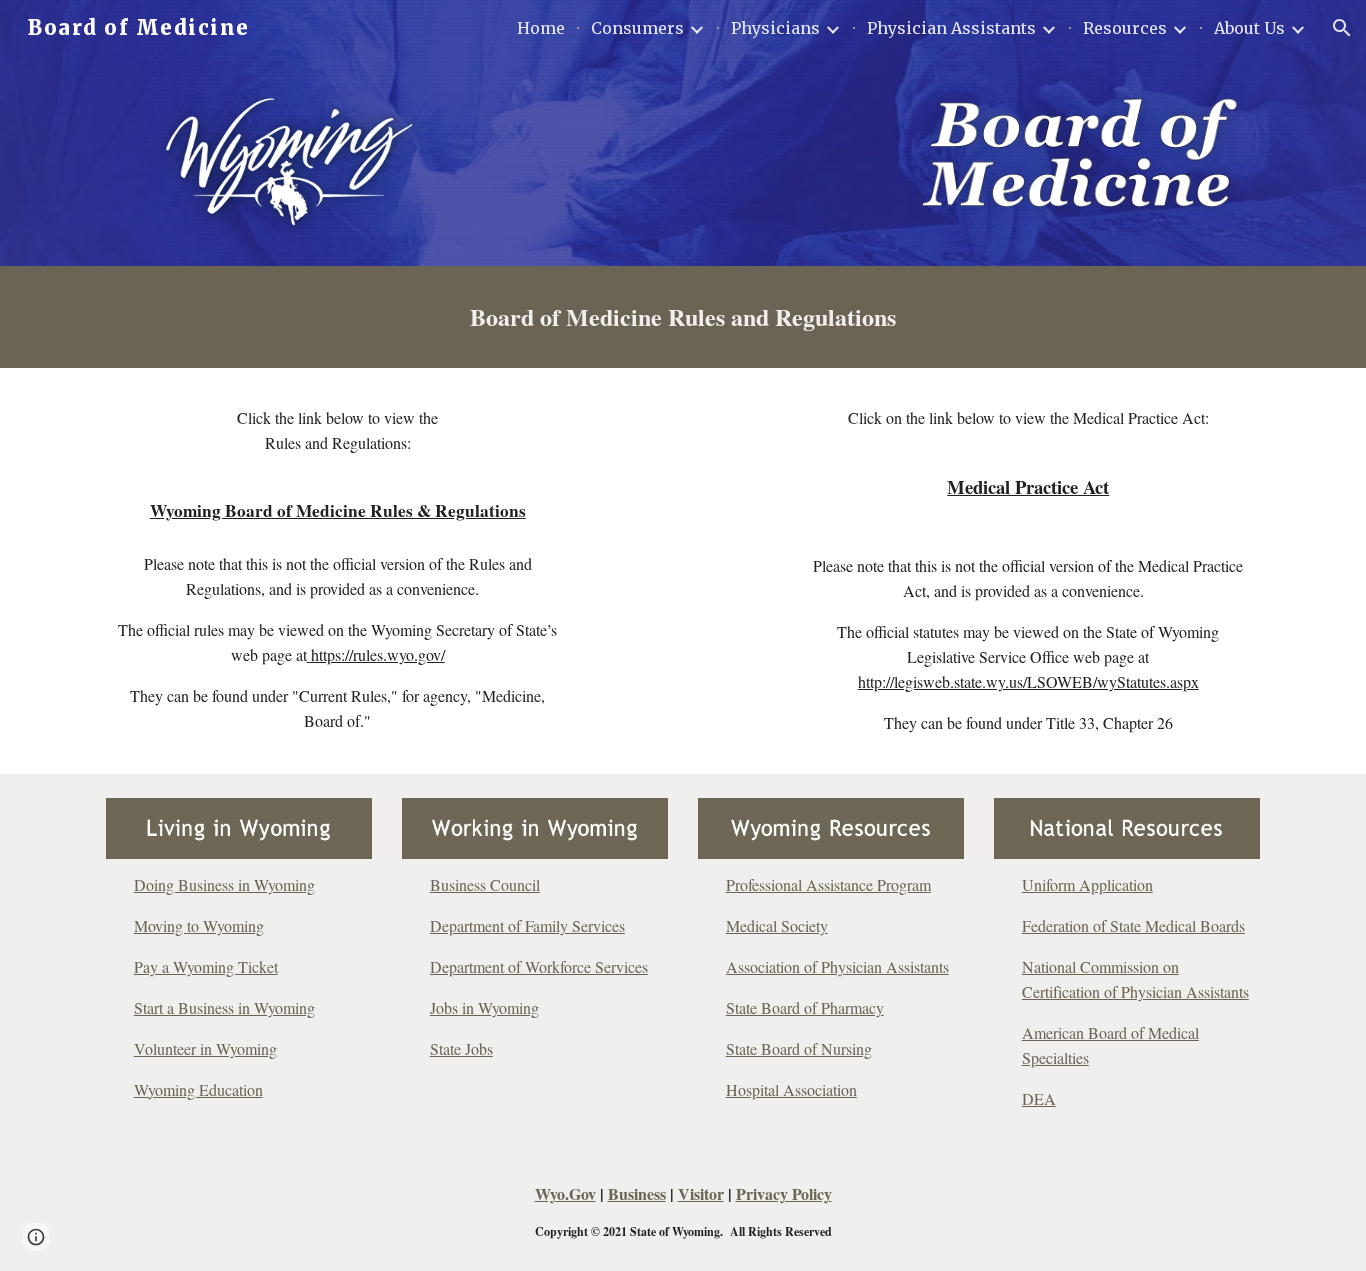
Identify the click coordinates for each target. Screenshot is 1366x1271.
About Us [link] (1249, 28)
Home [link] (541, 28)
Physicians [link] (775, 28)
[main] (683, 317)
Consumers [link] (637, 28)
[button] (1342, 28)
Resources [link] (1125, 28)
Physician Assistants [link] (951, 28)
